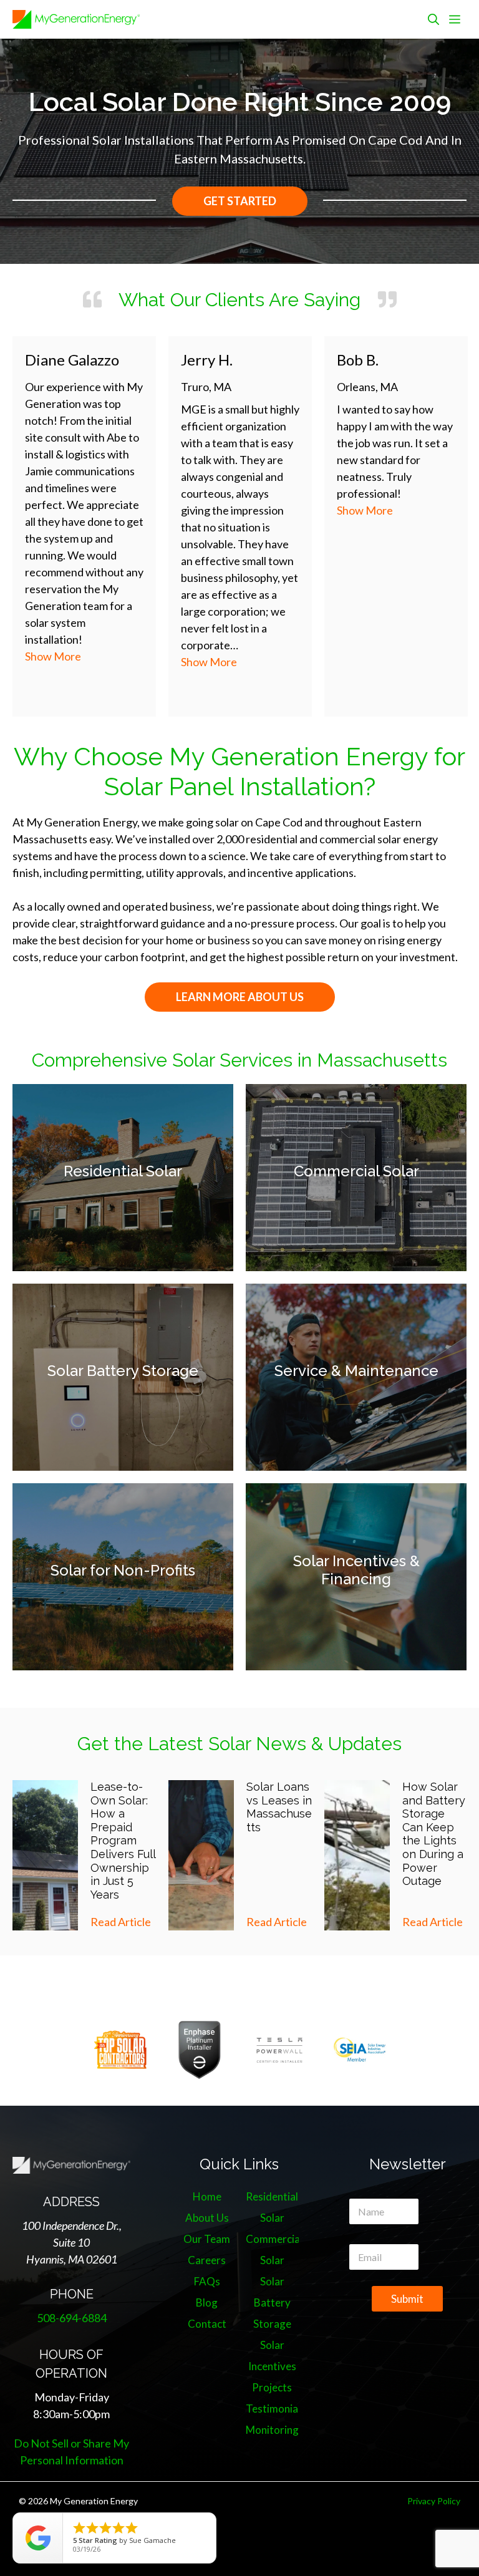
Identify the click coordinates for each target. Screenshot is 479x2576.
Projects (272, 2387)
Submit (407, 2299)
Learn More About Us (240, 997)
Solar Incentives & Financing (356, 1570)
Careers (207, 2260)
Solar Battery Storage (123, 1371)
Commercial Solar (356, 1171)
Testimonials (276, 2409)
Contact (207, 2324)
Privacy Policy (434, 2501)
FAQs (207, 2281)
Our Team (207, 2239)
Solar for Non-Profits (123, 1570)
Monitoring (272, 2430)
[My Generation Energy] (76, 19)
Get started (240, 201)
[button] (433, 19)
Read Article (121, 1922)
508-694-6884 (72, 2318)
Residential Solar (123, 1171)
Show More (109, 662)
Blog (207, 2302)
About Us (207, 2218)
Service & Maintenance (356, 1371)
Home (207, 2196)
